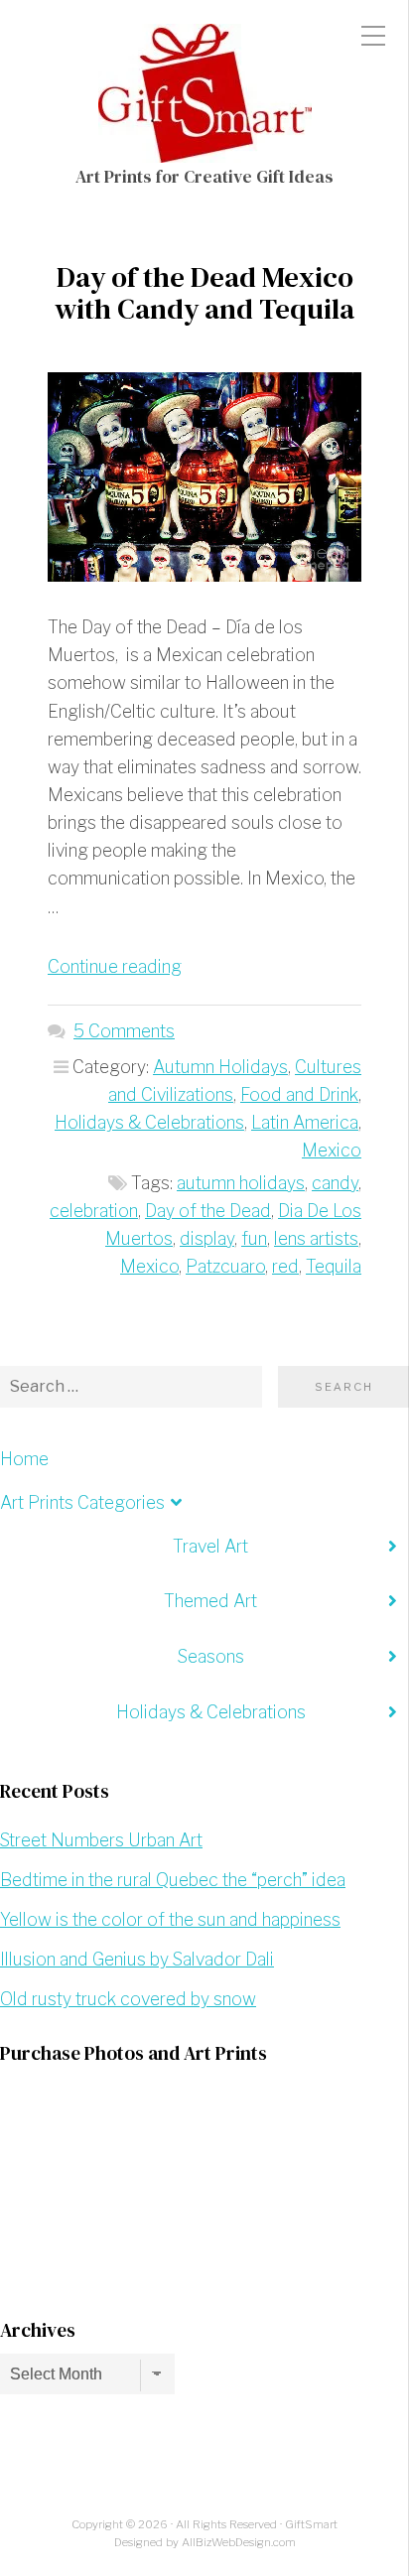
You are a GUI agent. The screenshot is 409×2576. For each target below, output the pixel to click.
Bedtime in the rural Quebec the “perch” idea (173, 1880)
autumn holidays (241, 1183)
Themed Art (210, 1601)
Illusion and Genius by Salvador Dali (137, 1959)
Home (24, 1459)
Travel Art (210, 1546)
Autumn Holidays (220, 1067)
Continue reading (115, 966)
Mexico (332, 1150)
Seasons (211, 1656)
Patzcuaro (225, 1266)
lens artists (316, 1238)
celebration (94, 1211)
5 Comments (124, 1031)
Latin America (305, 1122)
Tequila (334, 1266)
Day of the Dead (208, 1211)
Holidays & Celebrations (149, 1122)
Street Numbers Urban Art (101, 1840)
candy (335, 1183)
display (207, 1238)
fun (254, 1238)
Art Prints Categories (82, 1502)
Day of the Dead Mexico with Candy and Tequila (204, 293)
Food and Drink (299, 1094)
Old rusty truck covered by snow (128, 1999)
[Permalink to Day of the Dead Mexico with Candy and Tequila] (204, 477)
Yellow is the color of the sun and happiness (170, 1919)
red (285, 1266)
